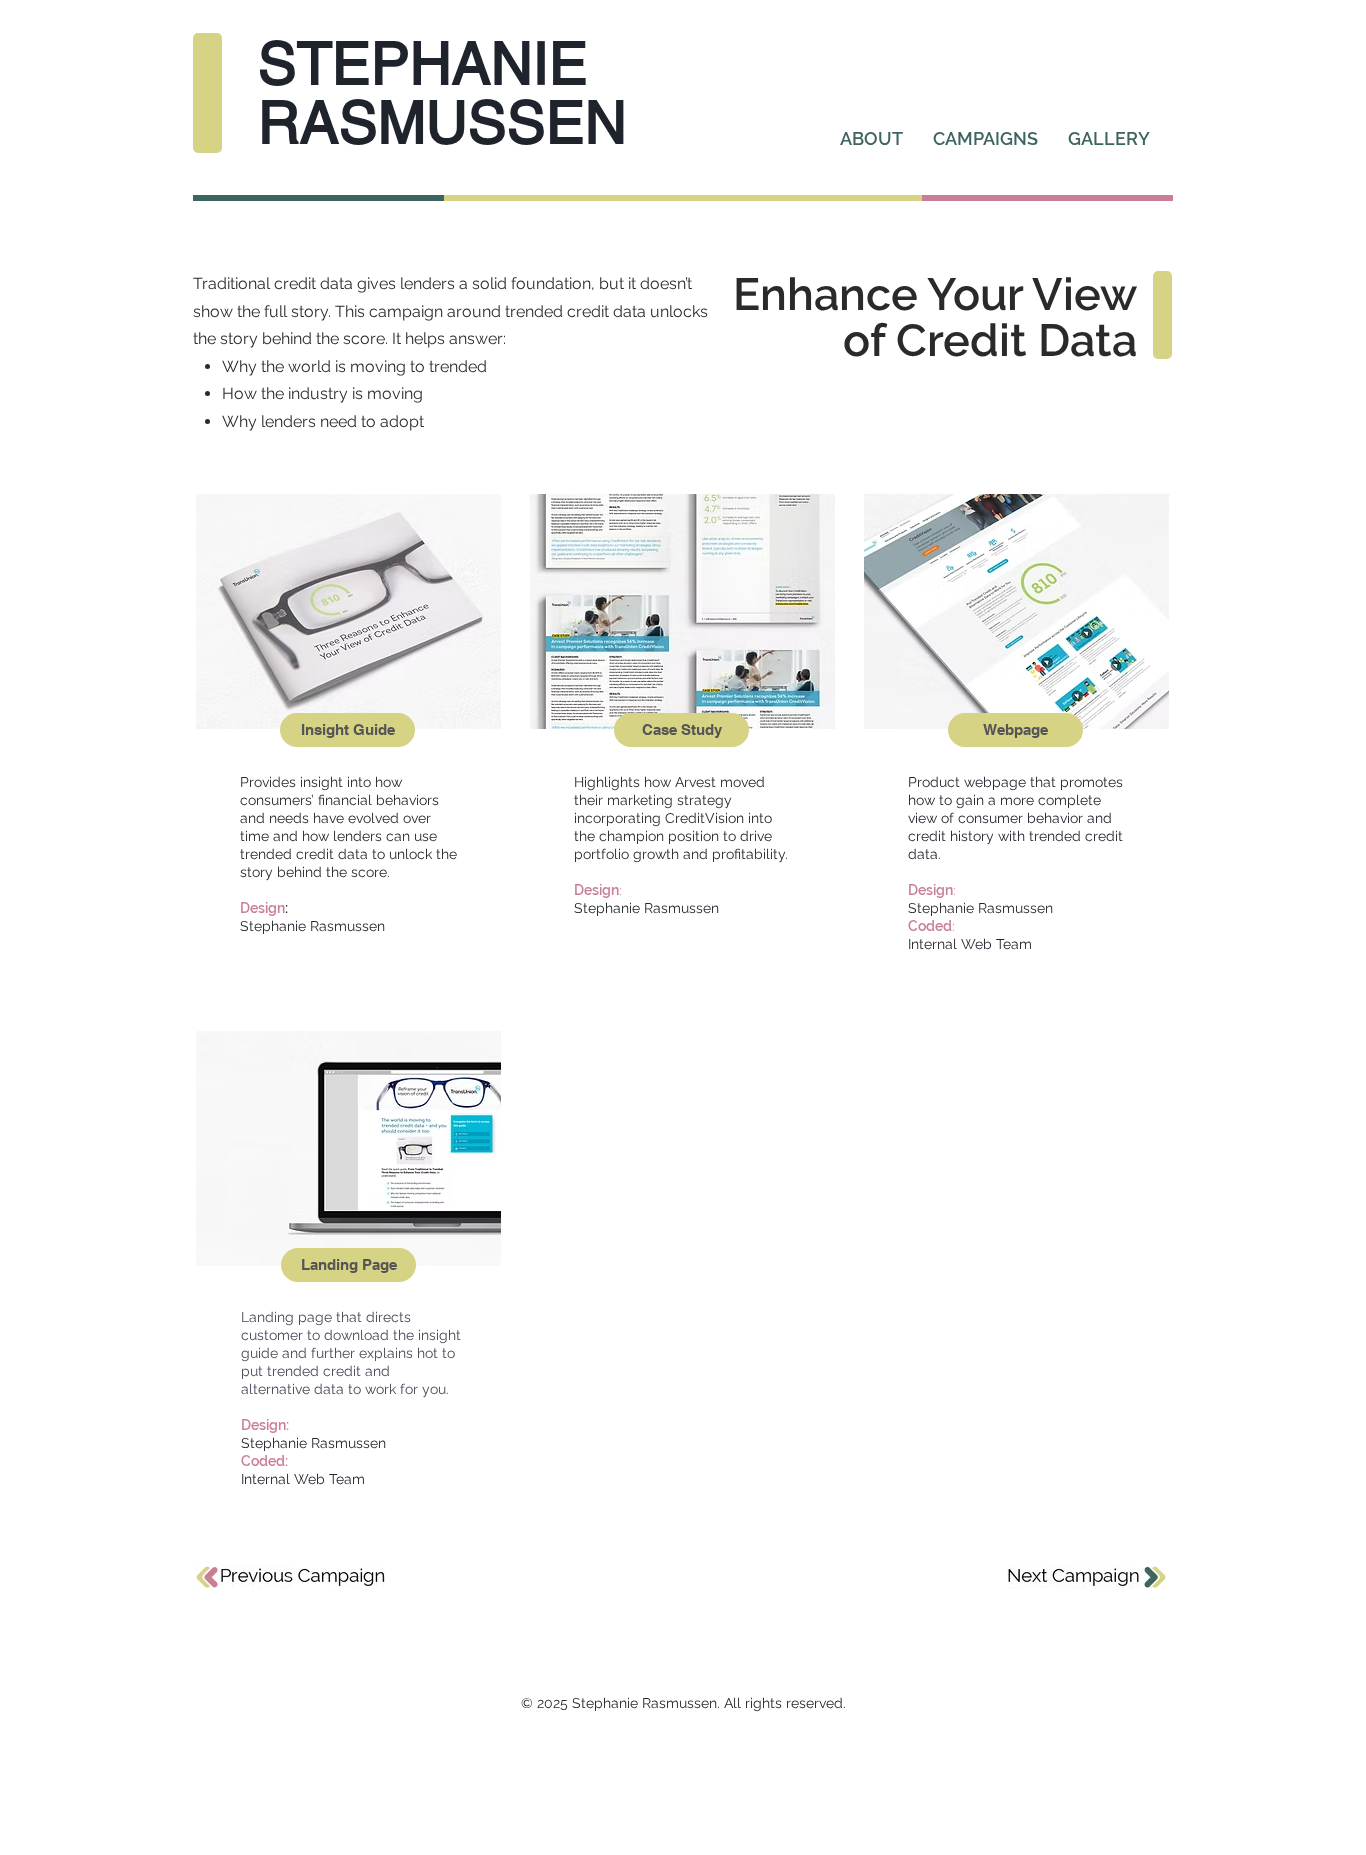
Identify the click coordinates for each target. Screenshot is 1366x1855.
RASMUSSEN (442, 122)
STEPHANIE (423, 63)
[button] (348, 1265)
